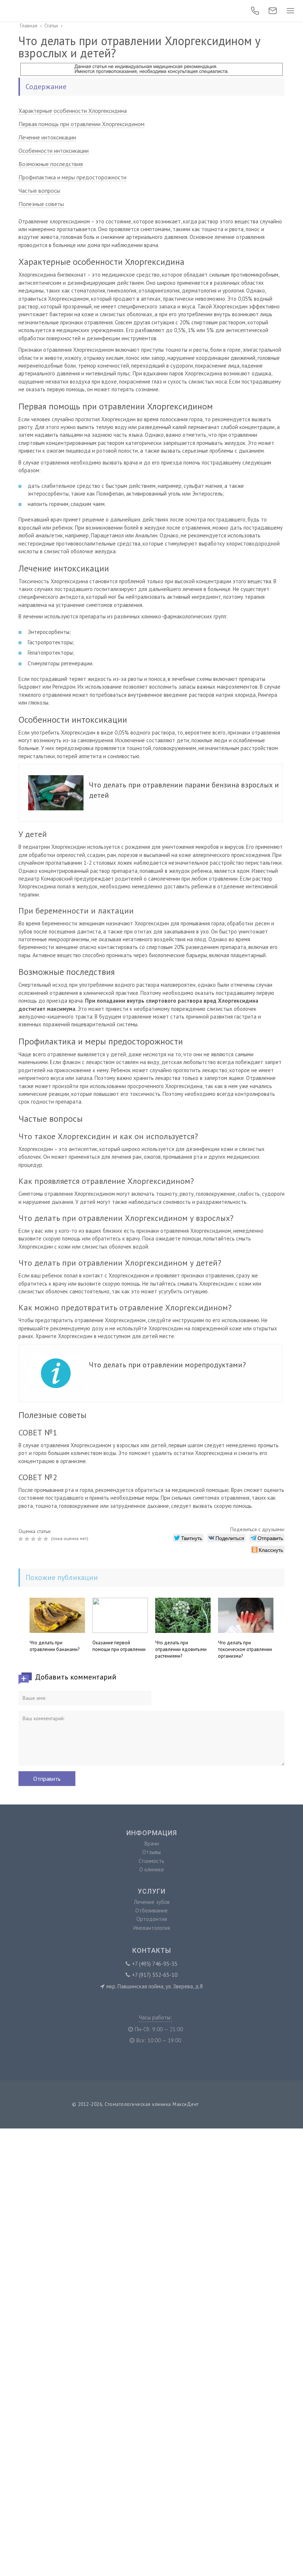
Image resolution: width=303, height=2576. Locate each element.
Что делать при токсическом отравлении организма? (245, 1649)
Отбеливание (151, 1910)
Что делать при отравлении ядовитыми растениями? (181, 1649)
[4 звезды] (40, 1539)
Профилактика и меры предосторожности (72, 177)
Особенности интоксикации (54, 151)
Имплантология (152, 1928)
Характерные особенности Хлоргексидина (73, 111)
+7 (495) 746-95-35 (155, 1964)
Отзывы (151, 1852)
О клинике (152, 1869)
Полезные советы (41, 204)
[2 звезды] (28, 1539)
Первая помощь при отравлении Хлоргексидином (81, 124)
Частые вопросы (39, 190)
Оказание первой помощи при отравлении (119, 1646)
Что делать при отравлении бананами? (55, 1646)
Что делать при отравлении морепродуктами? (167, 1365)
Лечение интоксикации (47, 137)
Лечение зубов (152, 1902)
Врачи (152, 1844)
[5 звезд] (47, 1539)
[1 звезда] (22, 1539)
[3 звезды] (34, 1539)
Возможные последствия (51, 164)
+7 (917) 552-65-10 (155, 1975)
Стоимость (151, 1861)
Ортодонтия (152, 1919)
